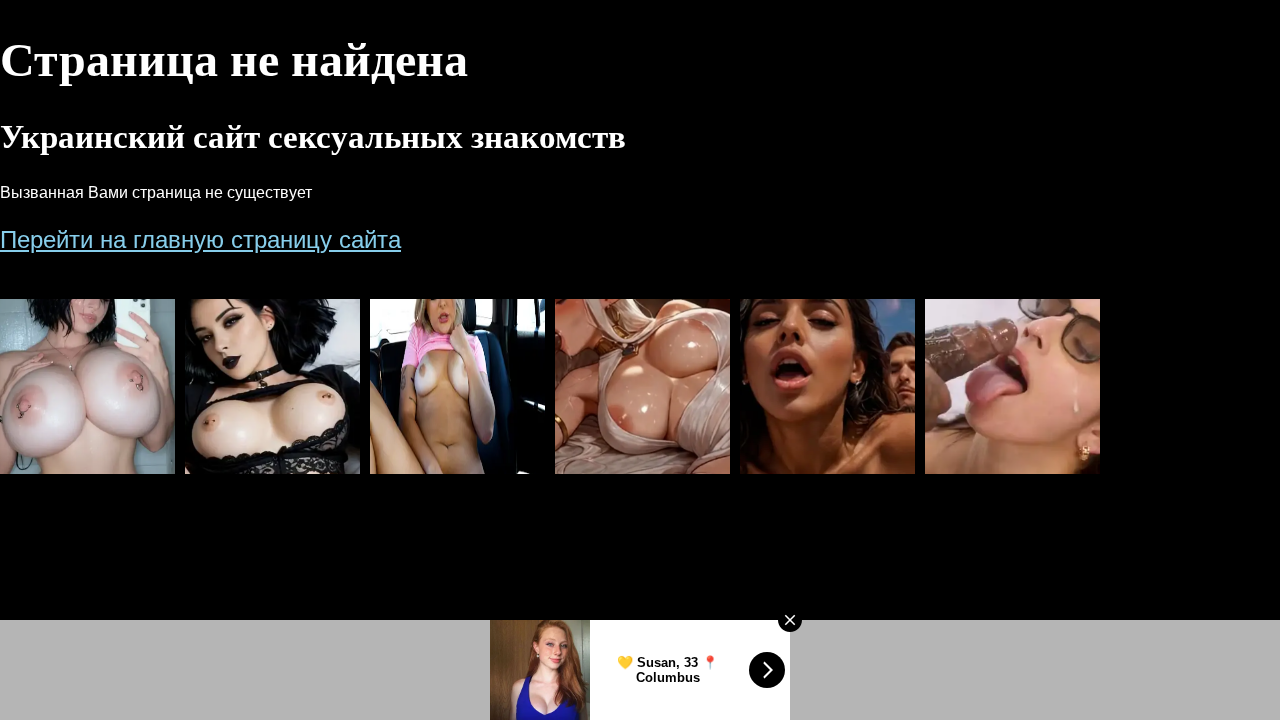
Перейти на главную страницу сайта (200, 239)
